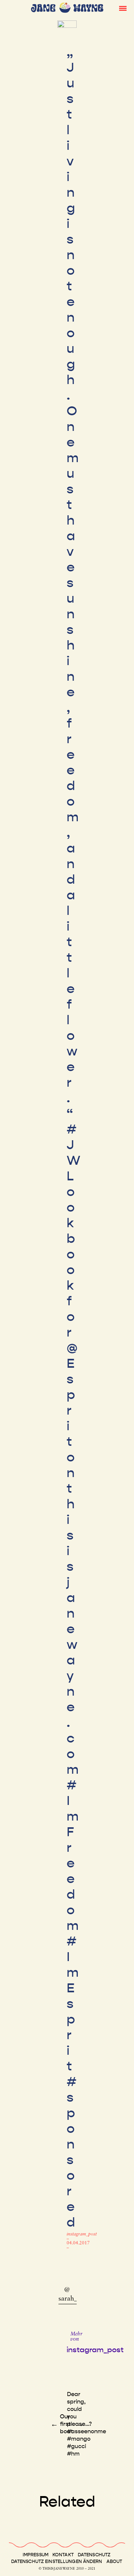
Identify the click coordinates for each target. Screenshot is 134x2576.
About (114, 2562)
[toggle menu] (123, 8)
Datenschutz (94, 2555)
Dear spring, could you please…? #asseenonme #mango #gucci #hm (87, 2424)
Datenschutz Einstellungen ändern (57, 2562)
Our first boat (66, 2424)
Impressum (36, 2555)
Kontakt (63, 2555)
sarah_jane (74, 2299)
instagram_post (82, 2234)
